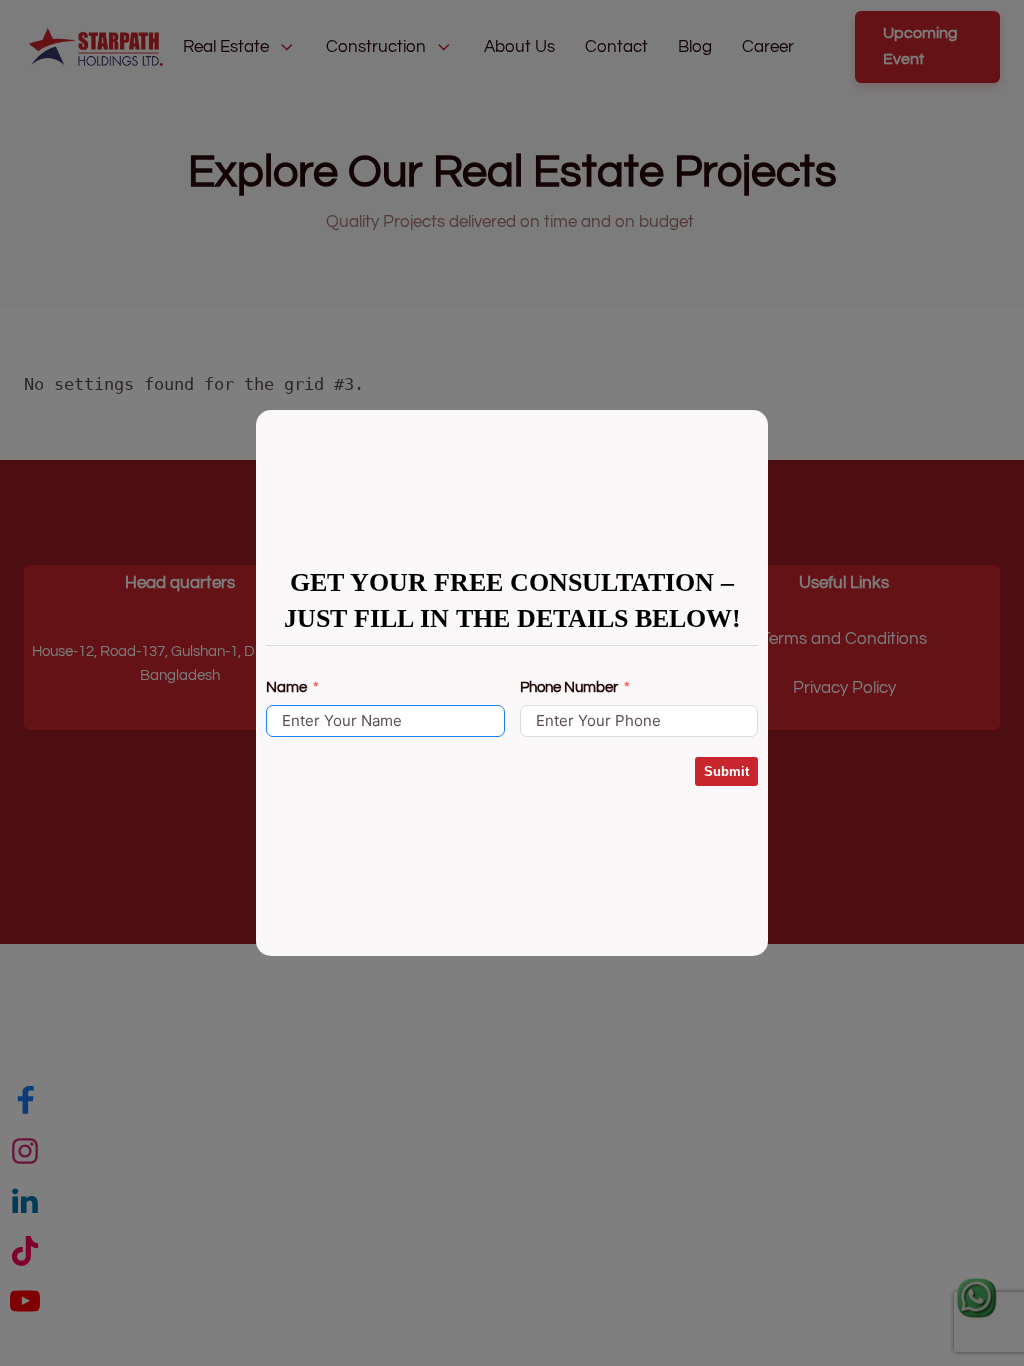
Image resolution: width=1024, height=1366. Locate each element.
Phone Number (569, 687)
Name (286, 687)
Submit (726, 771)
